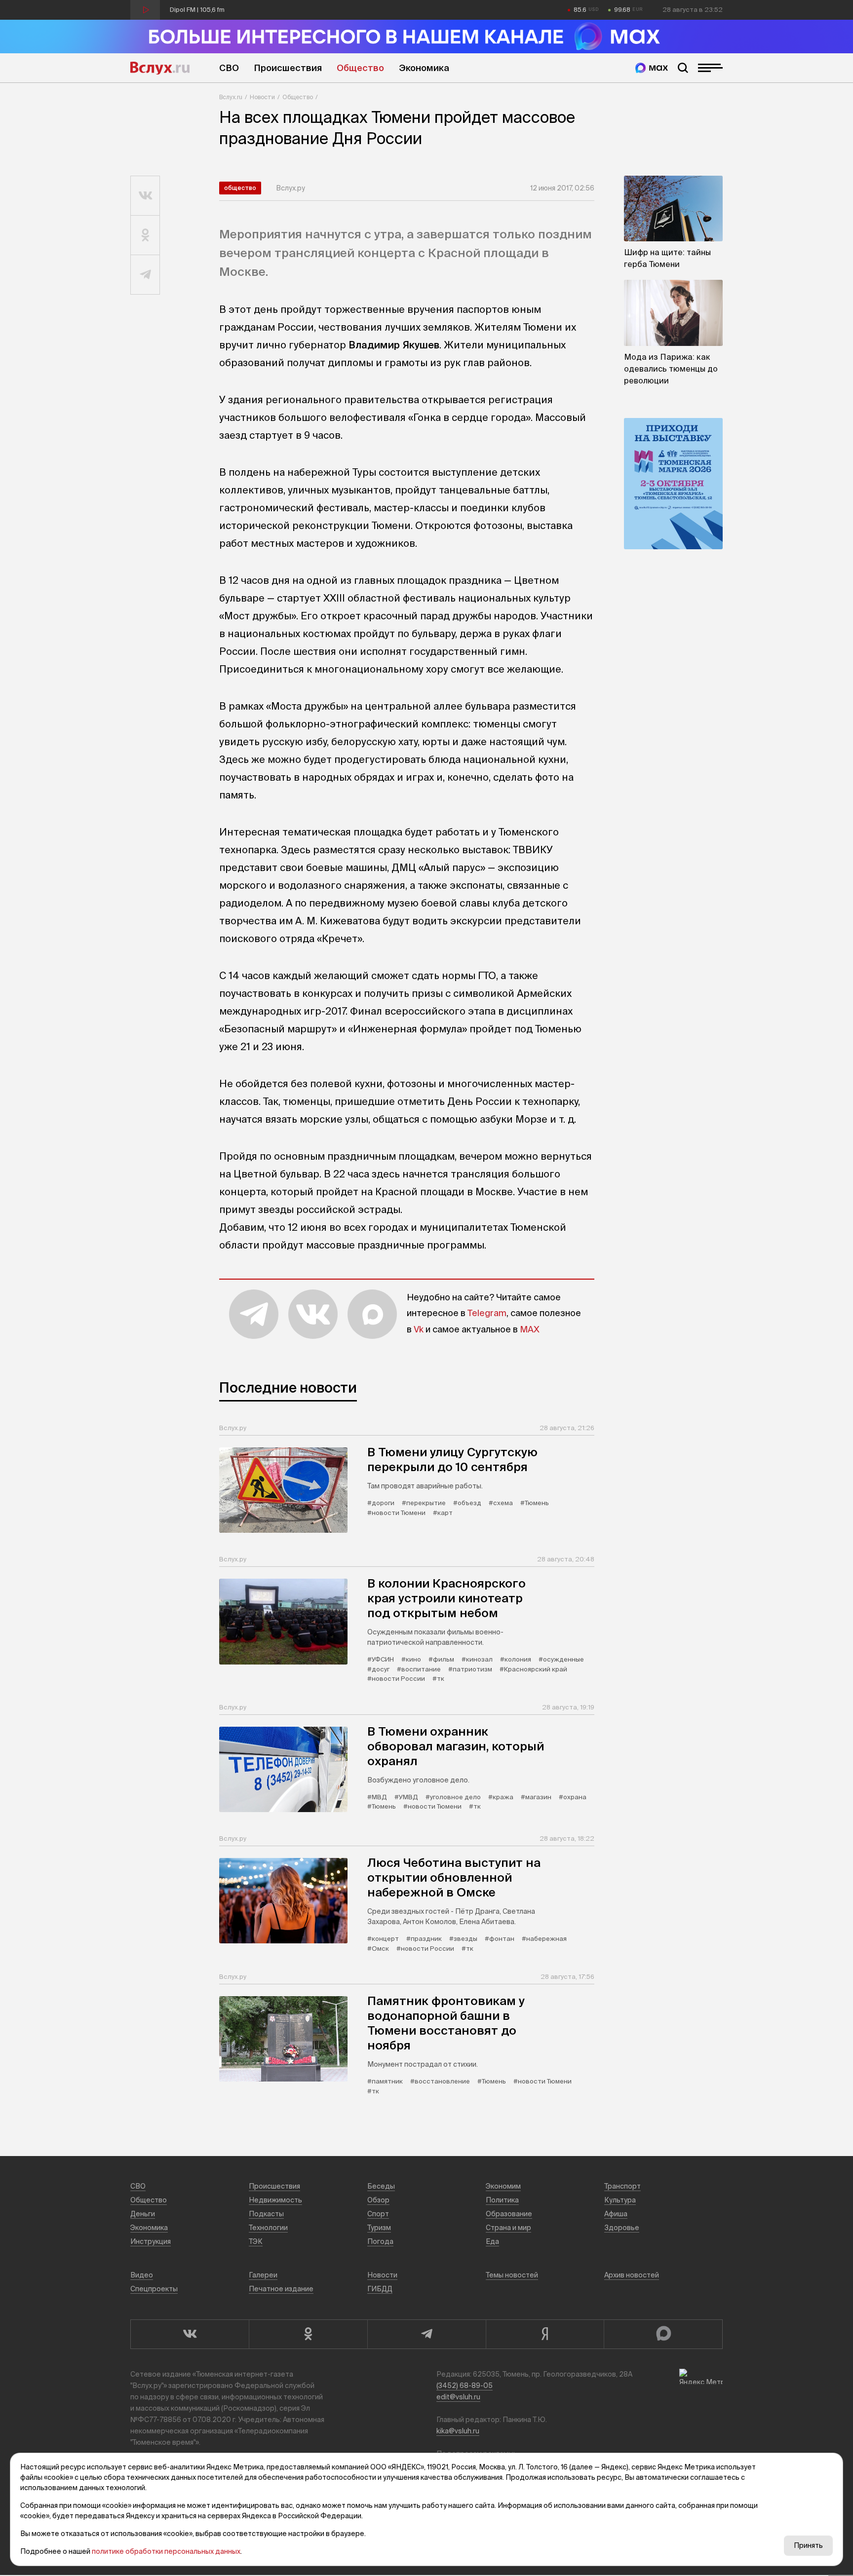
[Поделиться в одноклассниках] (145, 235)
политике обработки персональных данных (166, 2551)
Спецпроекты (154, 2289)
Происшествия (288, 68)
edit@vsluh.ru (458, 2397)
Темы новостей (512, 2275)
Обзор (378, 2200)
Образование (509, 2214)
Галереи (263, 2275)
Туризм (379, 2228)
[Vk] (190, 2334)
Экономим (503, 2186)
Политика (502, 2200)
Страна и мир (508, 2228)
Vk (419, 1329)
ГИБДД (380, 2289)
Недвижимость (275, 2200)
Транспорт (622, 2186)
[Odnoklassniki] (308, 2334)
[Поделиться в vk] (145, 196)
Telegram (487, 1313)
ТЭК (256, 2241)
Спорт (378, 2214)
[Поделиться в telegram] (145, 275)
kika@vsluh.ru (458, 2431)
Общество (360, 68)
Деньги (143, 2214)
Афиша (616, 2214)
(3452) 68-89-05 (465, 2386)
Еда (492, 2241)
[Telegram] (426, 2334)
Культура (620, 2200)
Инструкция (151, 2241)
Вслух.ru (160, 68)
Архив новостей (632, 2275)
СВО (229, 68)
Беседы (381, 2186)
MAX (530, 1329)
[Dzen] (545, 2334)
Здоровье (622, 2228)
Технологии (268, 2228)
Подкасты (266, 2214)
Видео (142, 2275)
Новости (262, 97)
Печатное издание (281, 2289)
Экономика (424, 68)
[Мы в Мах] (652, 68)
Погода (380, 2241)
